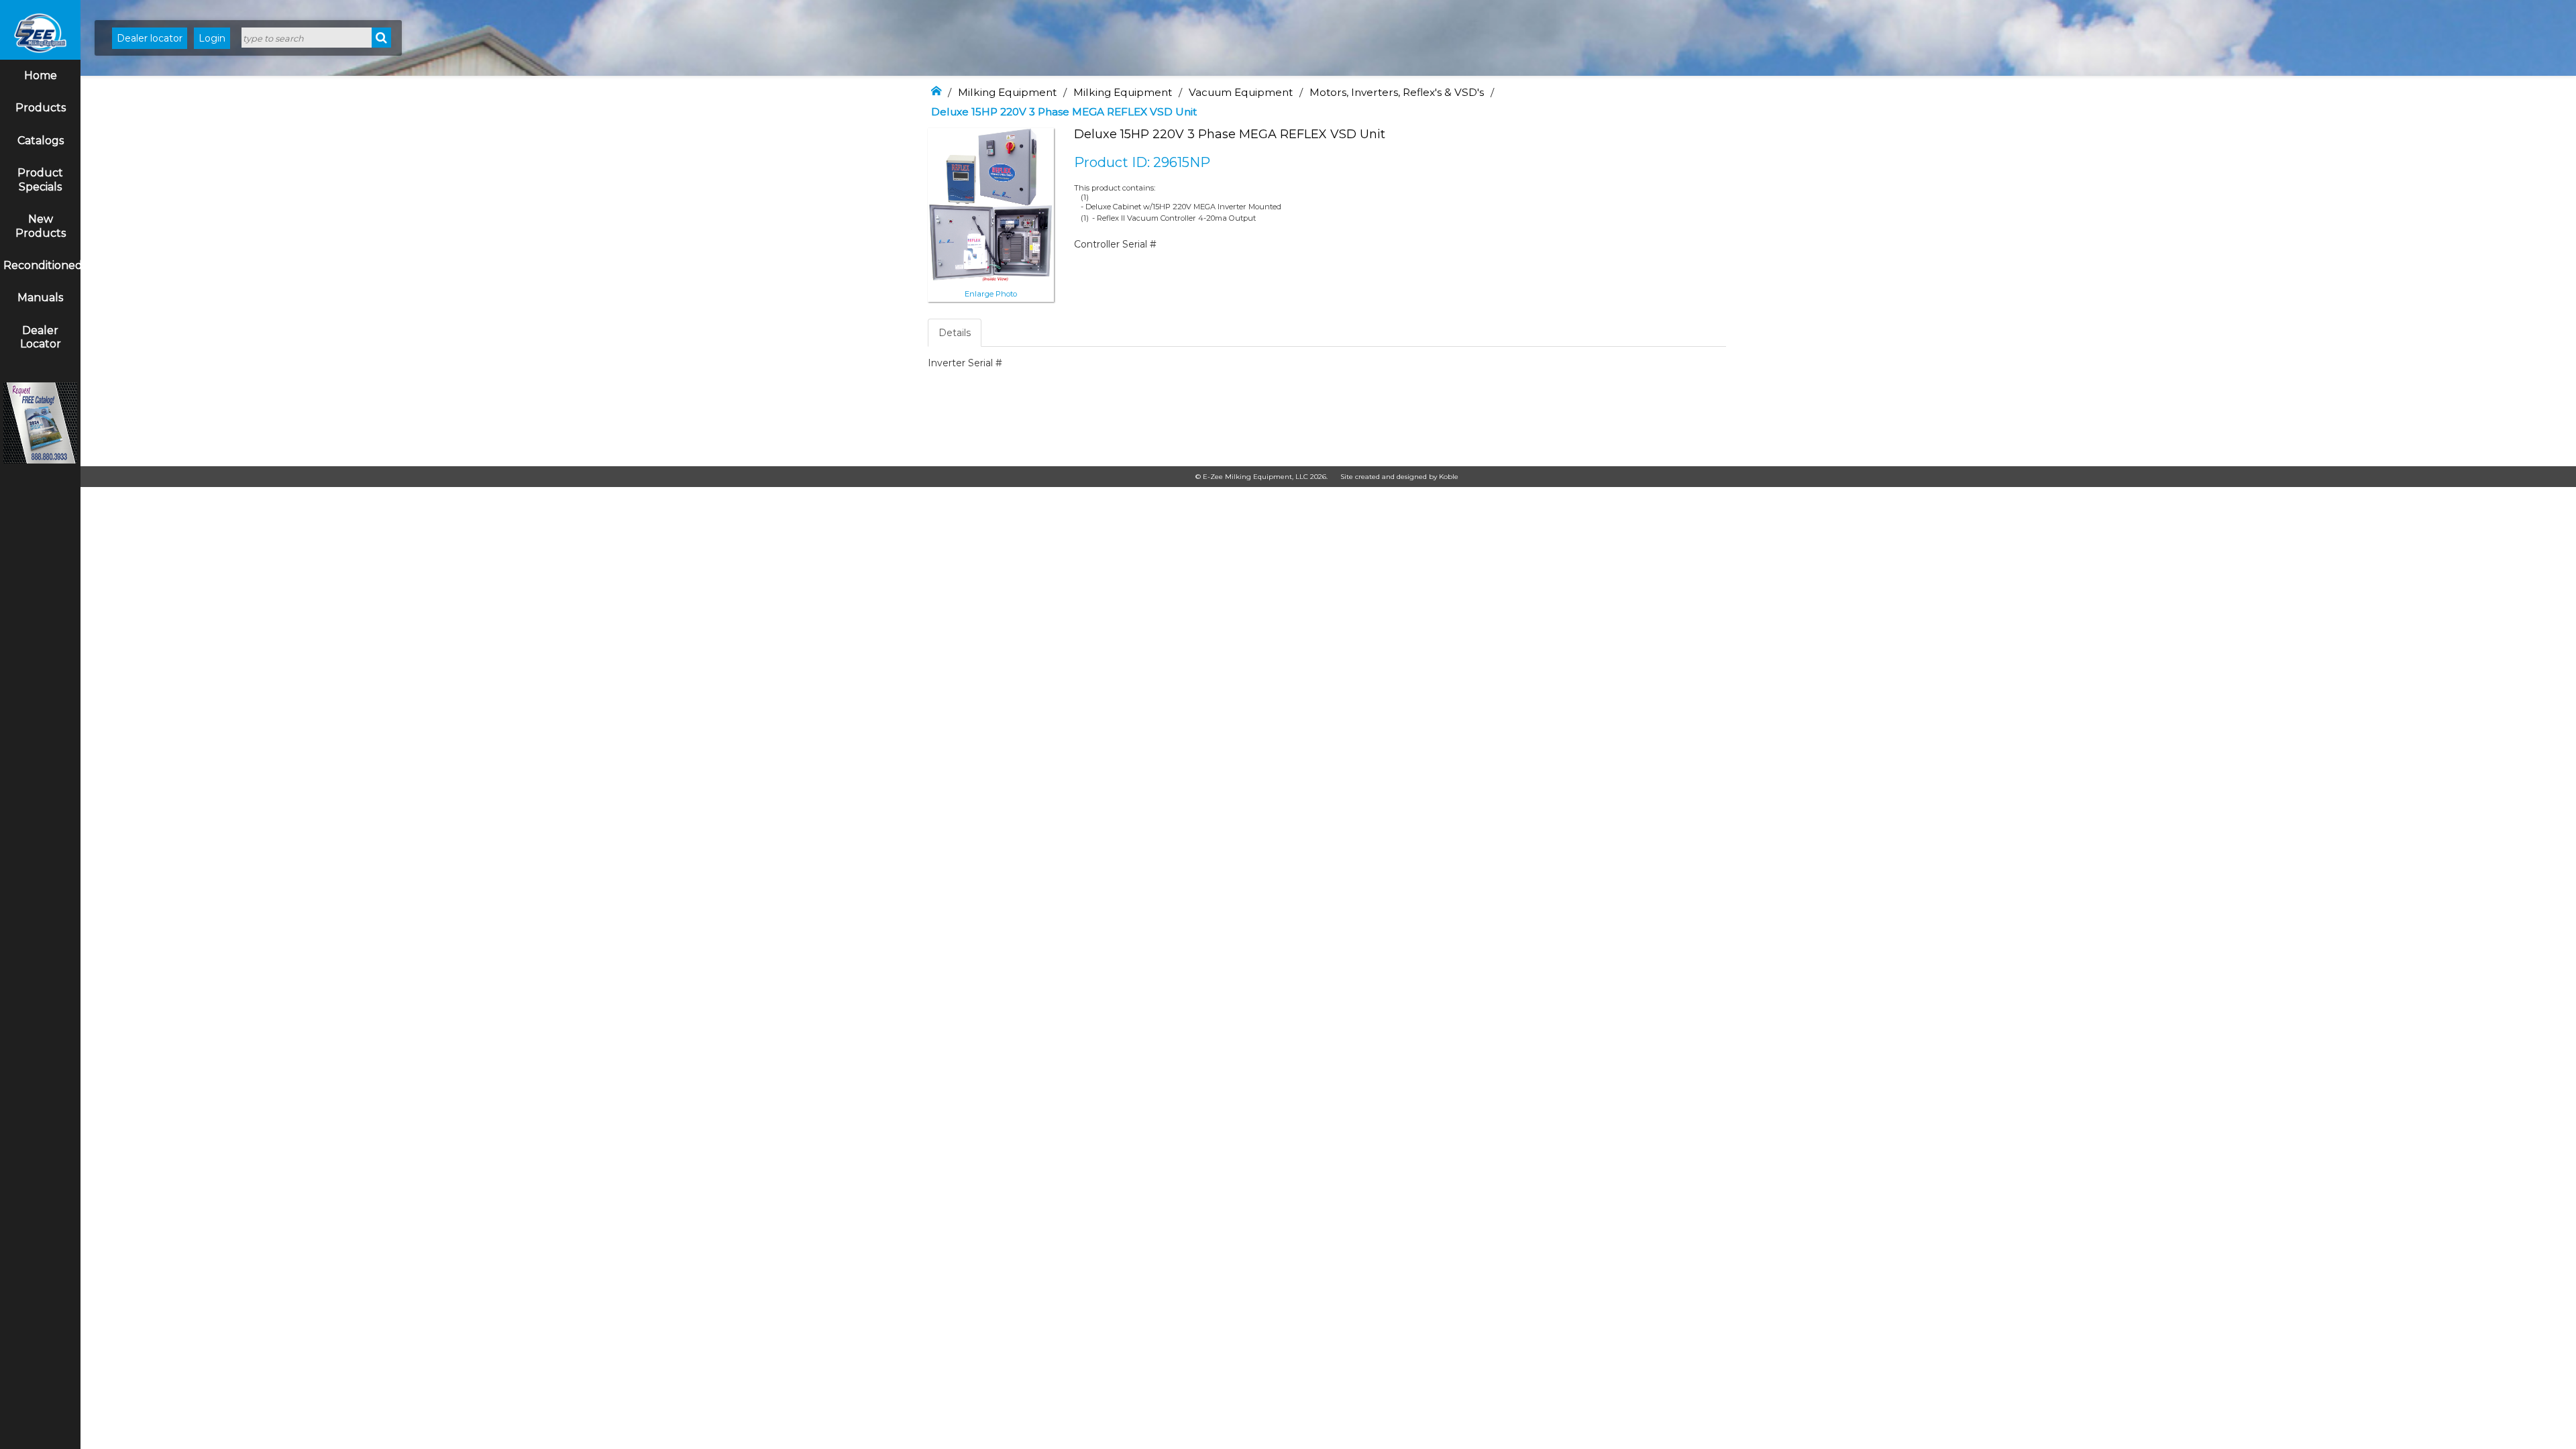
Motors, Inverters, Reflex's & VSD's (1397, 92)
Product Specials (40, 180)
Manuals (40, 298)
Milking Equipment (1007, 92)
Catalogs (41, 141)
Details (955, 333)
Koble (1449, 477)
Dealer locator (150, 38)
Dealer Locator (41, 337)
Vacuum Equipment (1241, 92)
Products (41, 108)
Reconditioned (42, 265)
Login (212, 38)
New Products (41, 226)
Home (41, 75)
